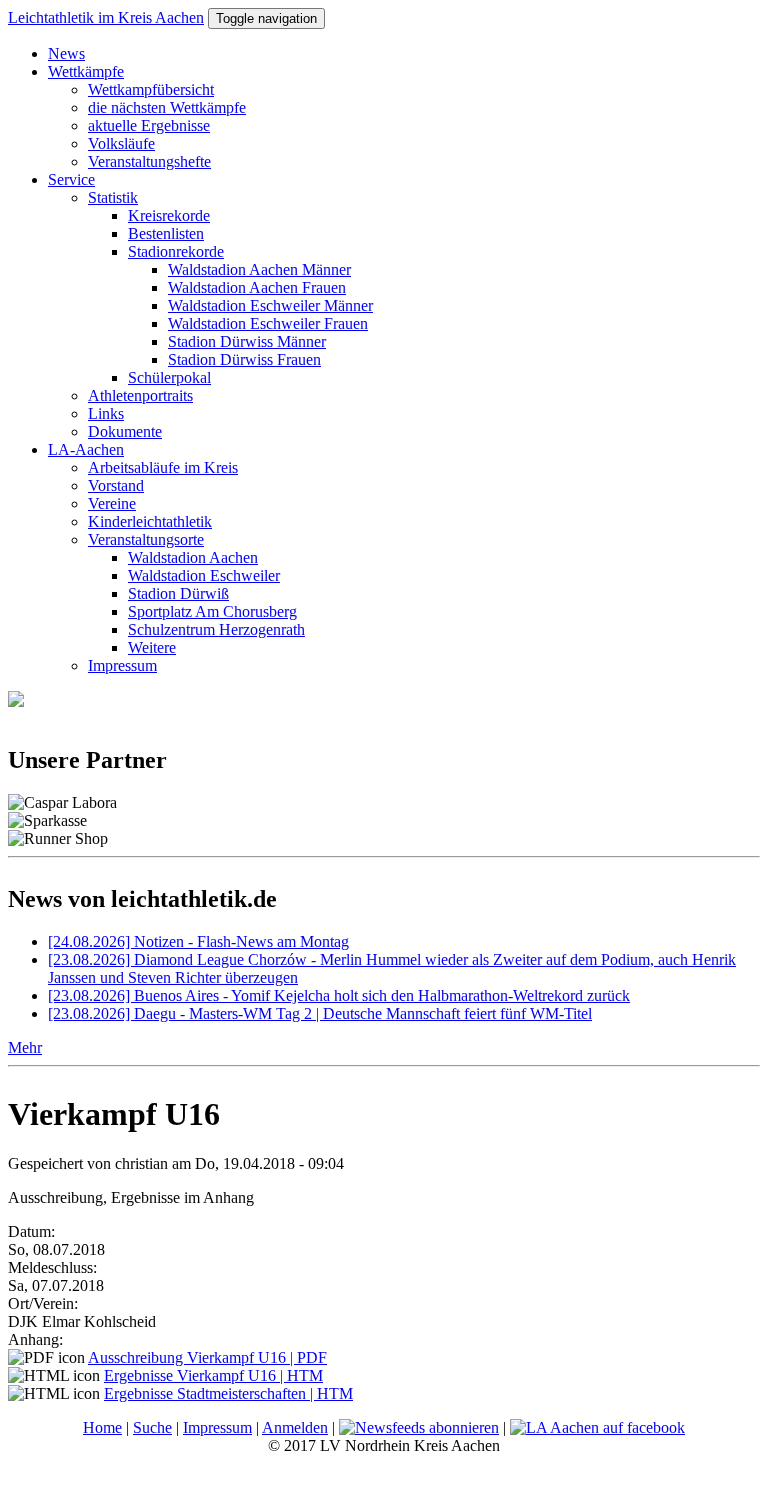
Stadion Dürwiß (178, 593)
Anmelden (295, 1427)
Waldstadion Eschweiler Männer (270, 305)
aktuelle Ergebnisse (149, 125)
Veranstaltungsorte (146, 539)
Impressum (122, 665)
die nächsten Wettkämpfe (167, 107)
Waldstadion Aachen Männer (259, 269)
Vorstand (116, 485)
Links (106, 413)
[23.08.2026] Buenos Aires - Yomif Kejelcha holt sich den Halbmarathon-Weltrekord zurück (339, 995)
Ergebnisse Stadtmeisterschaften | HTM (228, 1393)
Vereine (112, 503)
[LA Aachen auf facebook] (597, 1427)
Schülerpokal (169, 377)
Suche (152, 1427)
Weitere (152, 647)
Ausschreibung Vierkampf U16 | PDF (207, 1357)
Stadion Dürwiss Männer (247, 341)
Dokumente (125, 431)
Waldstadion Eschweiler (204, 575)
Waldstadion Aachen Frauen (257, 287)
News (66, 53)
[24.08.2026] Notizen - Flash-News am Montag (198, 941)
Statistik (113, 197)
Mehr (25, 1047)
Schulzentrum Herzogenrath (216, 629)
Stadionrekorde (176, 251)
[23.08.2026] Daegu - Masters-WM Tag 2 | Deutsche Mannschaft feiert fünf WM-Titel (320, 1013)
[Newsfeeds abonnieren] (419, 1427)
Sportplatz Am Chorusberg (212, 611)
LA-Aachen (86, 449)
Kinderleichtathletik (150, 521)
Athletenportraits (140, 395)
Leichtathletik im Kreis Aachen (106, 17)
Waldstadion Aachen (193, 557)
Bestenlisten (166, 233)
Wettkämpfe (86, 71)
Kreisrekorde (169, 215)
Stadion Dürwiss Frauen (244, 359)
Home (102, 1427)
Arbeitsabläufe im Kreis (163, 467)
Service (71, 179)
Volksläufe (121, 143)
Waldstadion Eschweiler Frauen (268, 323)
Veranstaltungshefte (149, 161)
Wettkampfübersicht (151, 89)
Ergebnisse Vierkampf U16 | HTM (213, 1375)
